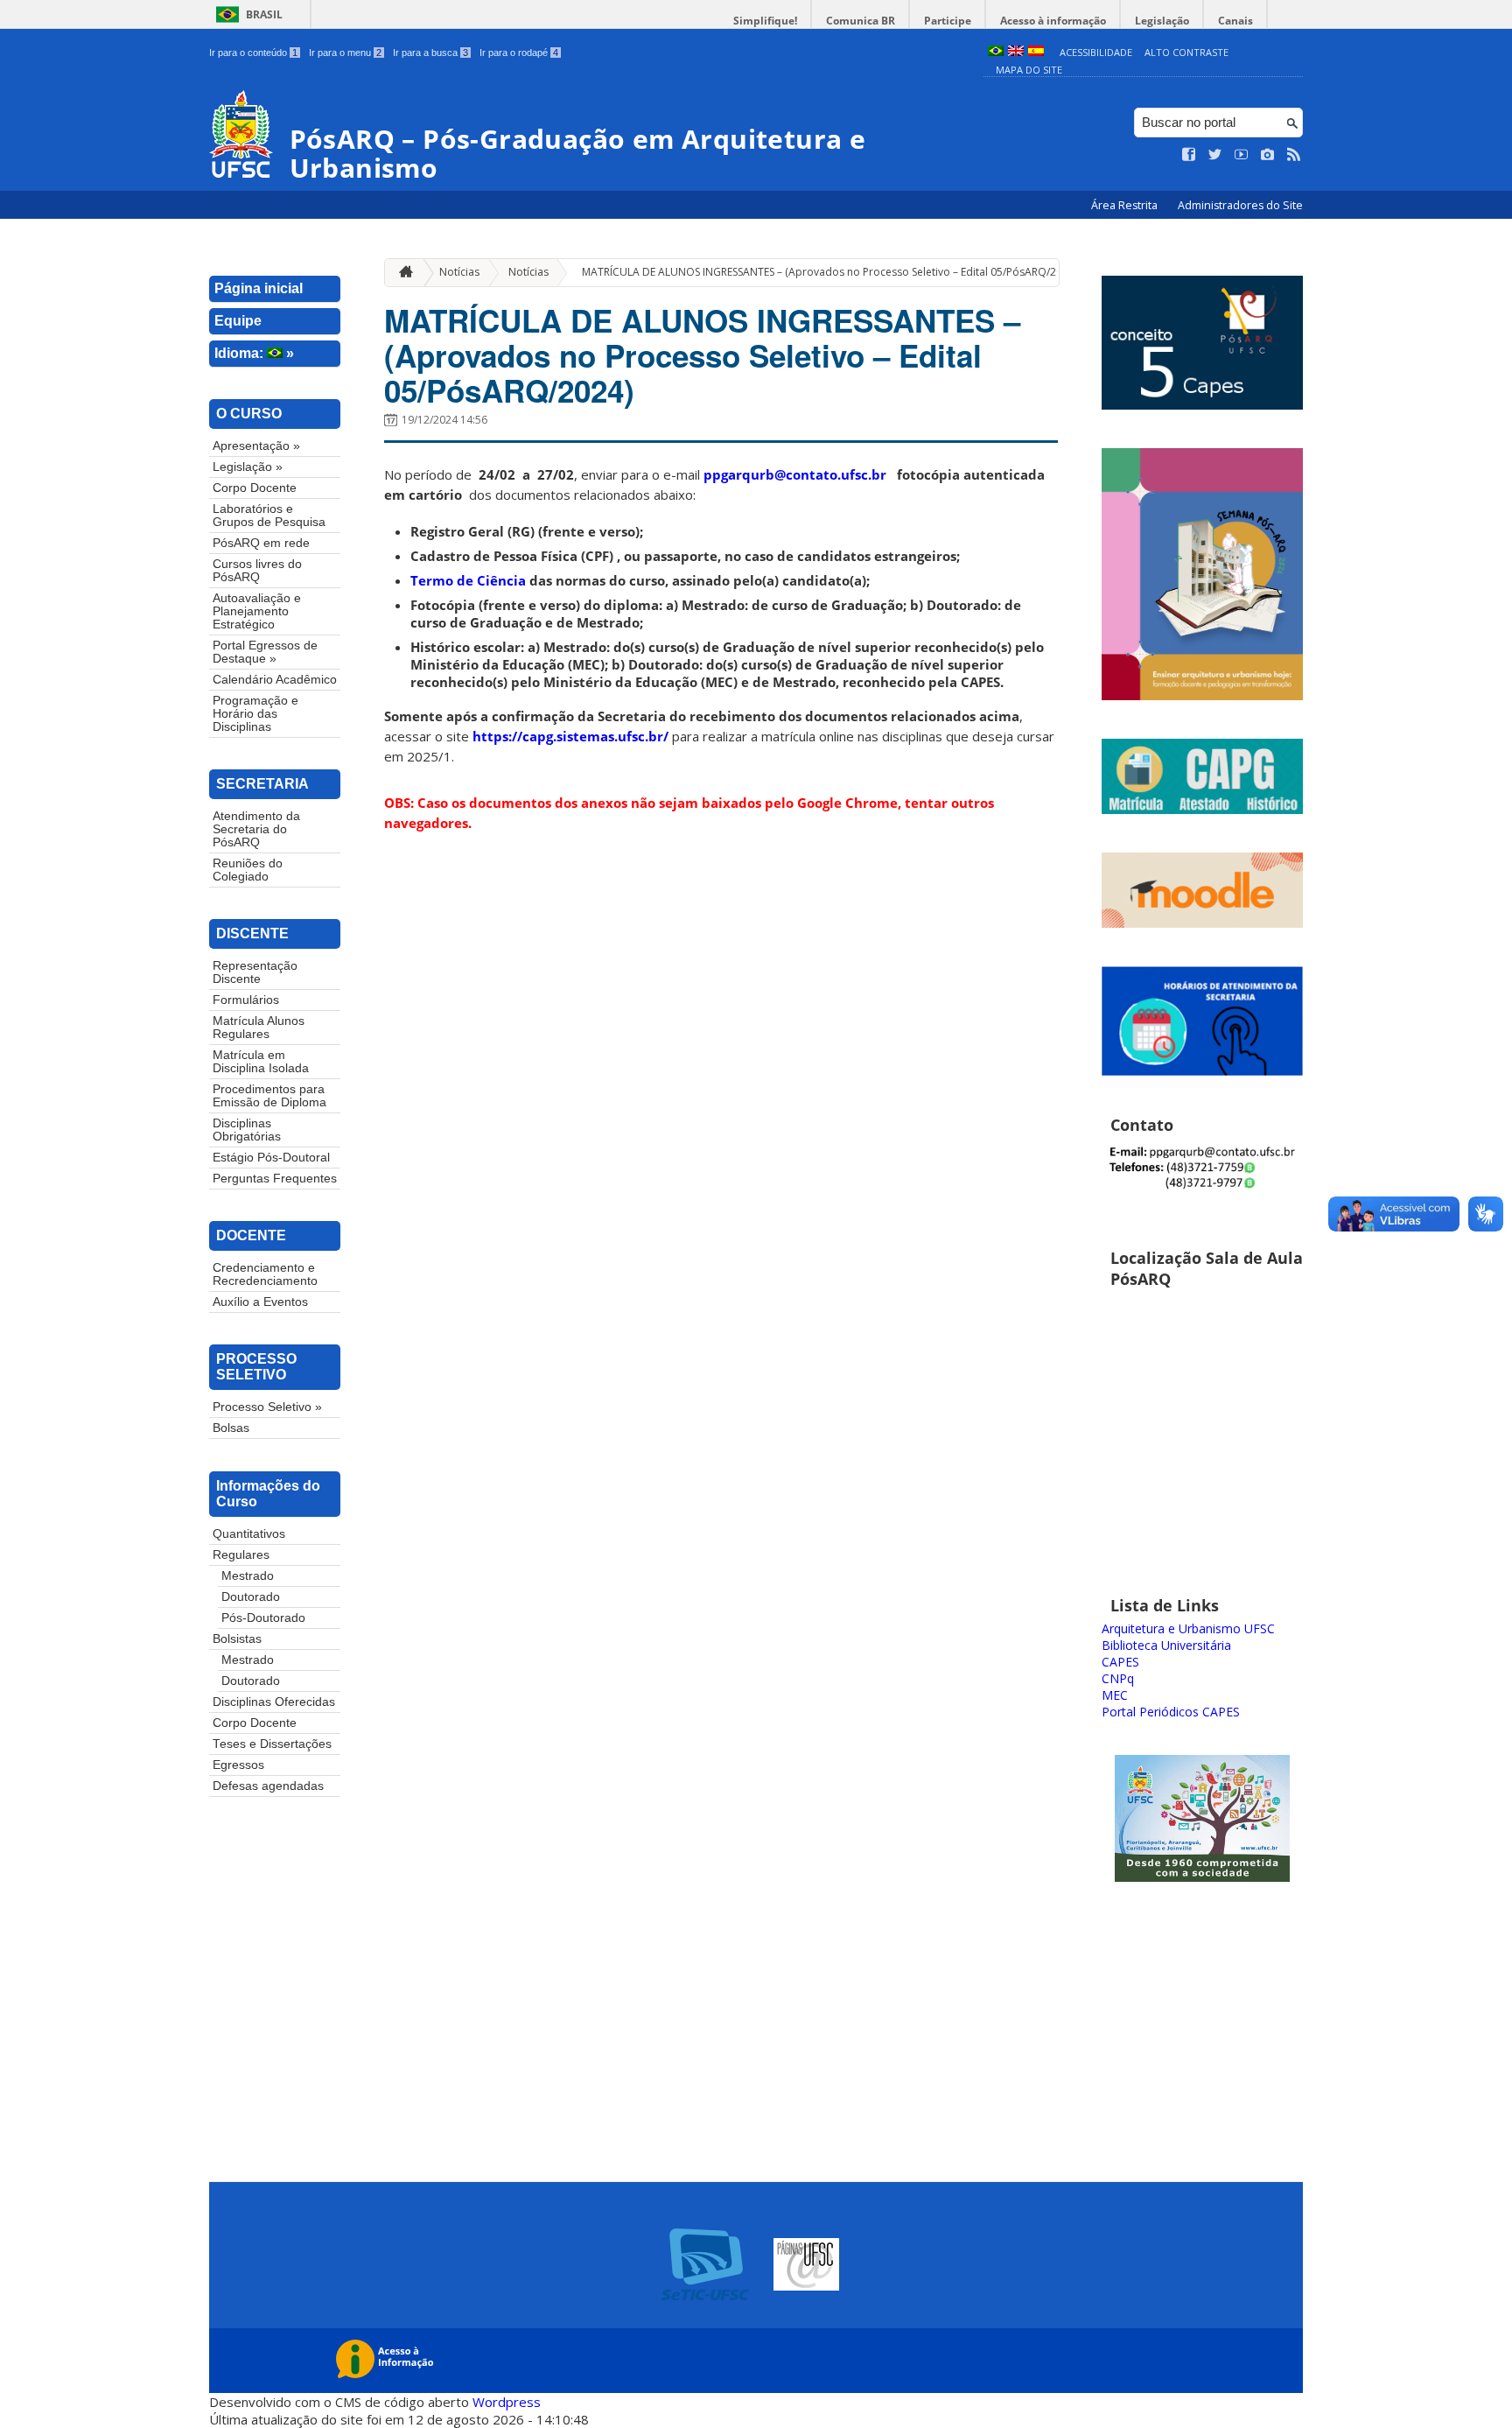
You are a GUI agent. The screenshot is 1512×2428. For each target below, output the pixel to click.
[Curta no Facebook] (1189, 155)
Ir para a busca (430, 53)
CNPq (1118, 1678)
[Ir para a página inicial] (402, 273)
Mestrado (248, 1576)
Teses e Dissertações (272, 1744)
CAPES (1120, 1662)
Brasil (264, 14)
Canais (1235, 21)
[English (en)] (1016, 52)
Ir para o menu (345, 53)
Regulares (241, 1555)
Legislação (1162, 21)
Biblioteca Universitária (1166, 1645)
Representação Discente (255, 972)
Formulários (246, 1000)
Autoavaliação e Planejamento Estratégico (257, 611)
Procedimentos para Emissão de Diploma (269, 1096)
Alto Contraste (1186, 52)
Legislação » (248, 467)
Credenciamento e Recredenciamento (265, 1274)
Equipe (238, 321)
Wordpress (507, 2402)
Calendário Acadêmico (275, 680)
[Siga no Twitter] (1215, 155)
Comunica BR (861, 21)
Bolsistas (237, 1639)
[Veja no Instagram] (1268, 155)
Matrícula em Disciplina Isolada (261, 1062)
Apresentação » (256, 446)
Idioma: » (254, 353)
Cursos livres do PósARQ (257, 571)
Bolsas (231, 1428)
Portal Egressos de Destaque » (265, 652)
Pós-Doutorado (263, 1618)
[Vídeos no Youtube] (1242, 155)
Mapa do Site (1029, 70)
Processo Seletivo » (267, 1407)
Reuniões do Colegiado (248, 870)
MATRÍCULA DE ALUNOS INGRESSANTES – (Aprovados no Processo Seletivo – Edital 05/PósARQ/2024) (829, 272)
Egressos (238, 1765)
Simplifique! (765, 21)
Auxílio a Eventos (260, 1302)
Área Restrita (1126, 205)
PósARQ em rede (261, 543)
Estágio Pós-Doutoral (271, 1158)
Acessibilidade (1096, 52)
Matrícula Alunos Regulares (259, 1028)
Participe (948, 21)
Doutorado (251, 1597)
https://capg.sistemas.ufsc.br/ (570, 736)
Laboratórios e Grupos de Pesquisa (269, 516)
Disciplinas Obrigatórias (247, 1130)
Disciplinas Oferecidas (274, 1702)
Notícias (459, 272)
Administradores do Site (1240, 205)
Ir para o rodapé (519, 53)
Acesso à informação (1053, 21)
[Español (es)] (1036, 52)
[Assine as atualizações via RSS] (1294, 155)
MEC (1115, 1695)
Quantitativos (249, 1534)
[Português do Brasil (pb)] (996, 52)
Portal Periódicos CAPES (1171, 1712)
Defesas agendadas (268, 1786)
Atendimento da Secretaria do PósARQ (256, 829)
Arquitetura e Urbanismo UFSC (1188, 1628)
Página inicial (259, 288)
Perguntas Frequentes (275, 1179)
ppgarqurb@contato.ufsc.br (795, 474)
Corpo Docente (255, 488)
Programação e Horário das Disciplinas (255, 714)
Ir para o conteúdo (253, 53)
